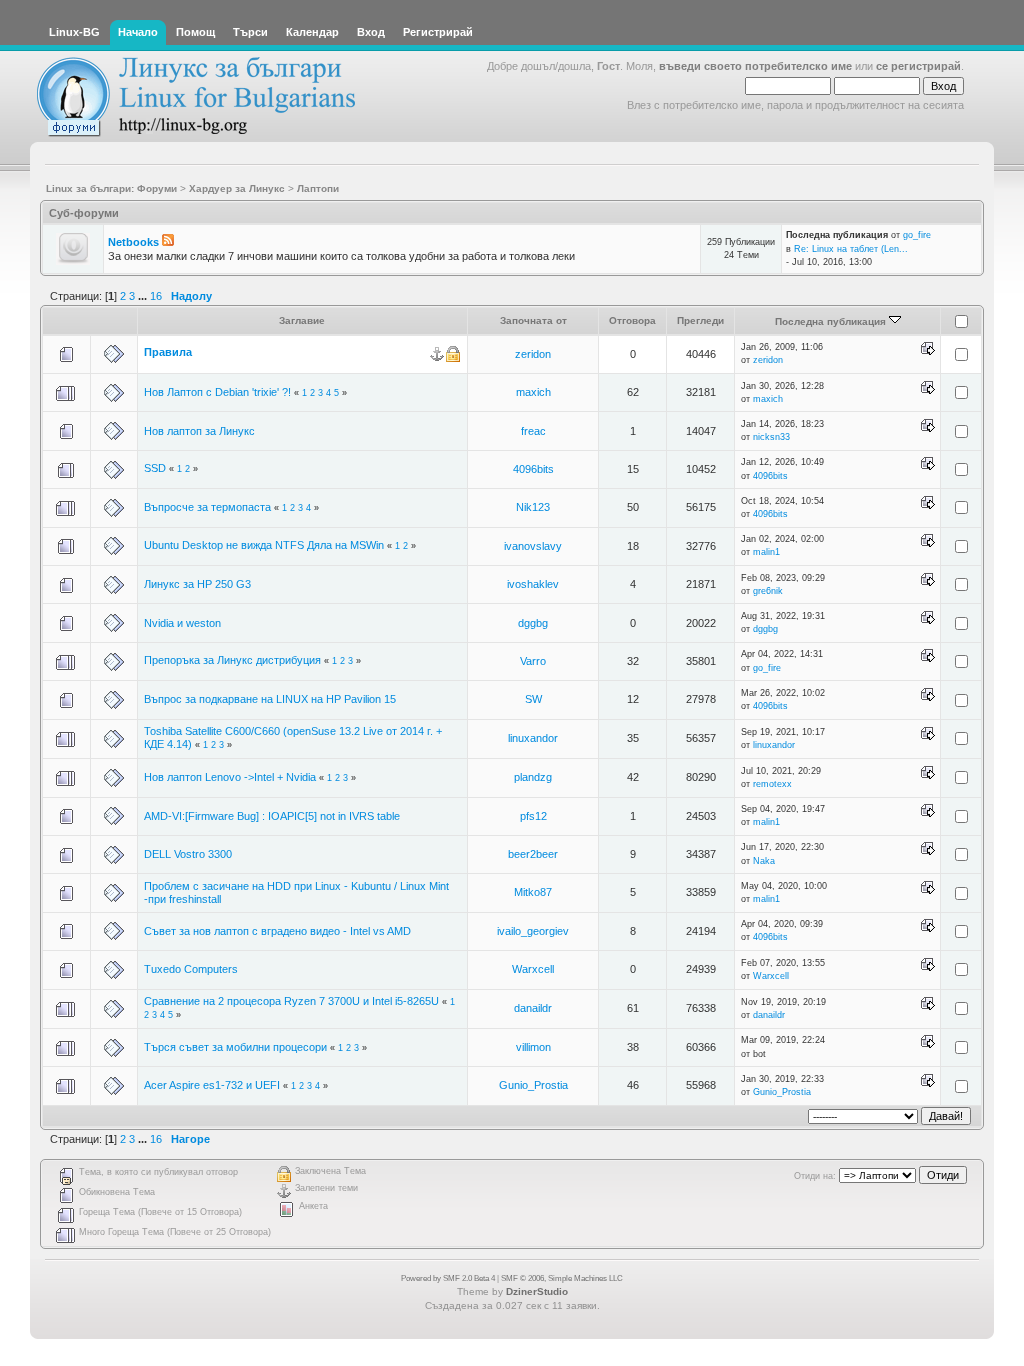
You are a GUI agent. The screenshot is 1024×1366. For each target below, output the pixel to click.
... (144, 296)
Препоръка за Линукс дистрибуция (232, 660)
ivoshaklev (533, 584)
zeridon (533, 354)
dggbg (533, 623)
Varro (533, 661)
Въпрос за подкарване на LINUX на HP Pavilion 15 (270, 699)
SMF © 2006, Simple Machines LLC (562, 1278)
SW (533, 699)
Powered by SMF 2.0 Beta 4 (448, 1278)
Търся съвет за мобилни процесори (237, 1047)
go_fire (917, 235)
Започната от (533, 320)
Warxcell (533, 969)
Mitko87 (533, 892)
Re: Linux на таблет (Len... (851, 249)
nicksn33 (771, 437)
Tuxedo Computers (191, 969)
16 (156, 296)
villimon (533, 1047)
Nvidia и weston (182, 623)
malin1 (766, 552)
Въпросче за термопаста (207, 507)
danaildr (533, 1008)
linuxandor (533, 738)
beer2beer (533, 854)
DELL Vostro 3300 (188, 854)
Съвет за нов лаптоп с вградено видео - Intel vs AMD (277, 931)
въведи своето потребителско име (755, 66)
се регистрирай (918, 66)
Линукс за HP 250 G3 (197, 584)
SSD (155, 468)
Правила (168, 352)
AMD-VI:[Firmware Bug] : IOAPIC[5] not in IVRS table (272, 816)
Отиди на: (815, 1176)
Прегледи (700, 320)
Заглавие (302, 320)
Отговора (632, 320)
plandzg (533, 777)
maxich (533, 392)
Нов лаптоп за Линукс (199, 431)
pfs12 (533, 816)
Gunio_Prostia (533, 1085)
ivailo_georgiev (533, 931)
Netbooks (133, 242)
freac (533, 431)
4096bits (533, 469)
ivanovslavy (533, 546)
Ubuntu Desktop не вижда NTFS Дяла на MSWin (264, 545)
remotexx (772, 784)
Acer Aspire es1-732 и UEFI (212, 1085)
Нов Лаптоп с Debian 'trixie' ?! (219, 392)
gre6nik (768, 591)
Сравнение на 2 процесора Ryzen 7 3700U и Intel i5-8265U (291, 1001)
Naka (764, 861)
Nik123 (533, 507)
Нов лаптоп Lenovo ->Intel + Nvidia (230, 777)
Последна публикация (832, 321)
